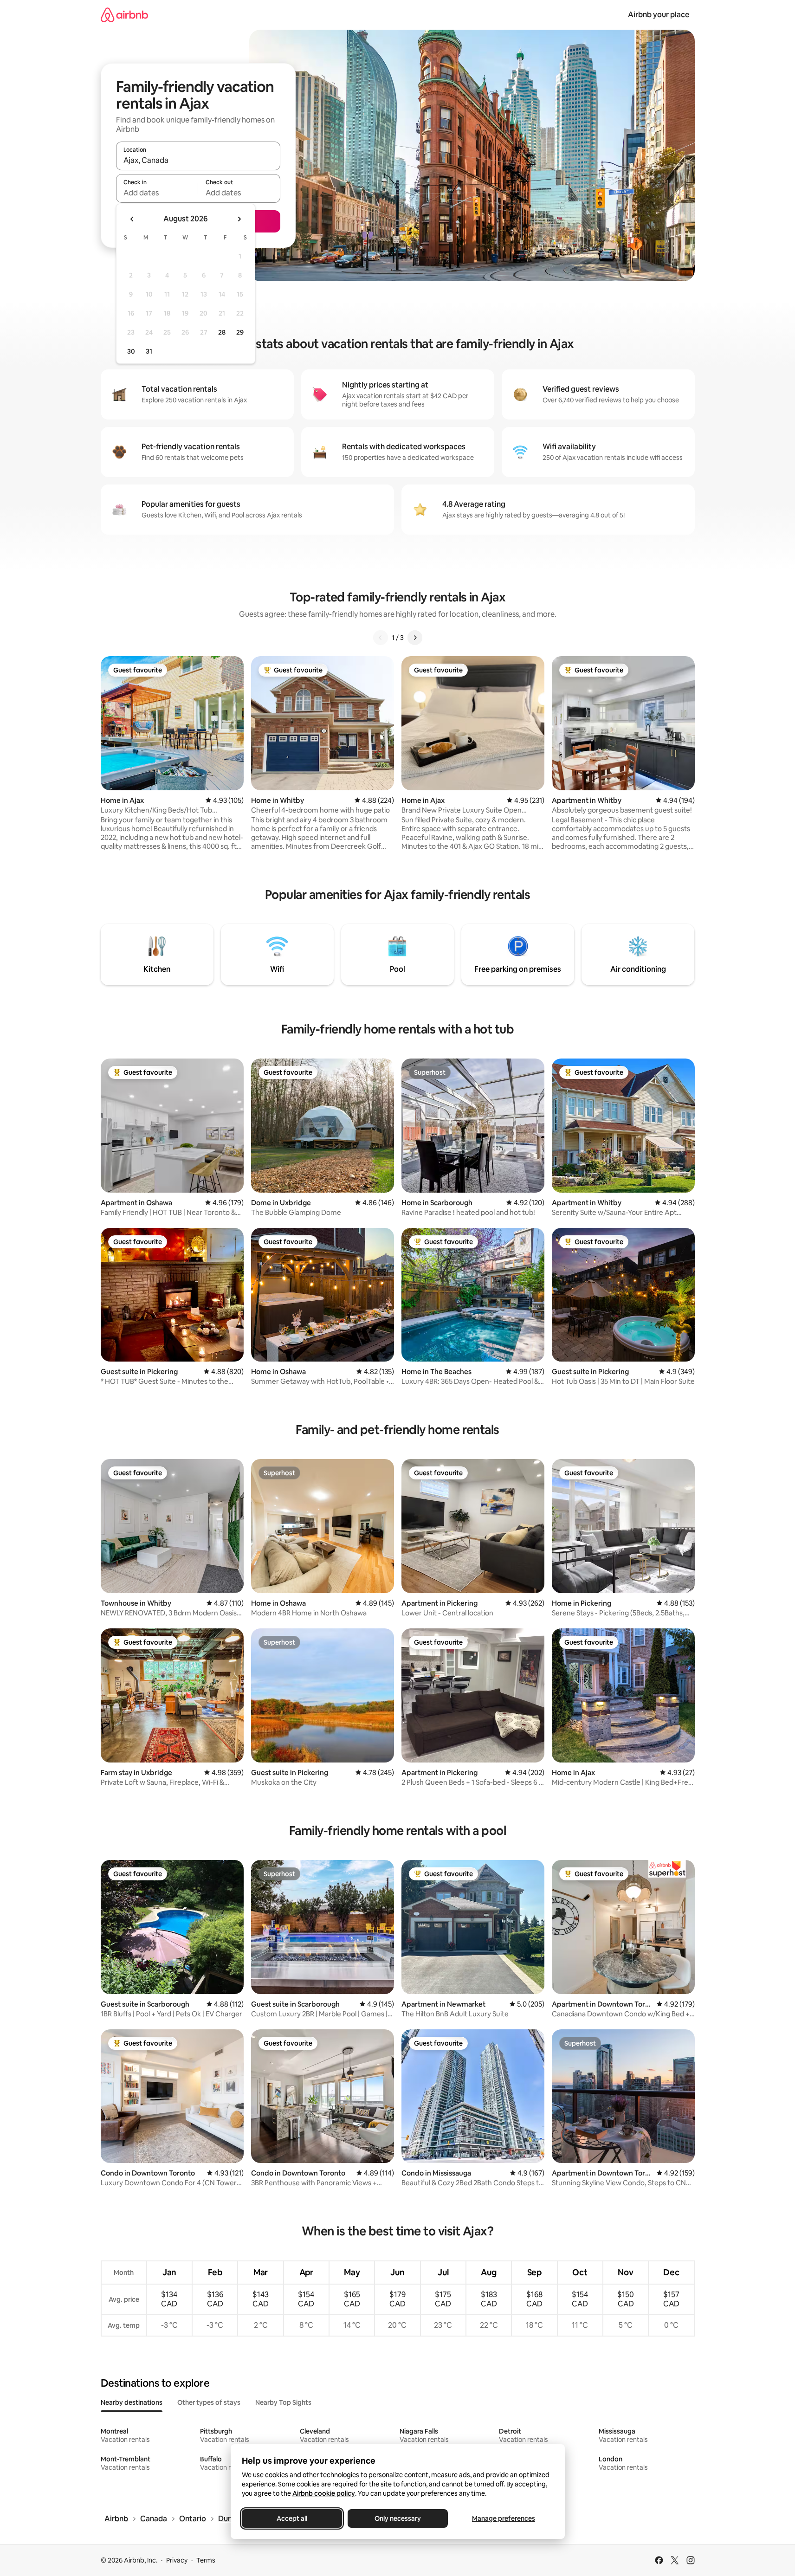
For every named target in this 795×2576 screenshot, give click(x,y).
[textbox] (157, 193)
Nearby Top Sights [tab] (283, 2402)
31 (149, 351)
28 (222, 332)
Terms (206, 2560)
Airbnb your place (659, 15)
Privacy (177, 2560)
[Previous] (381, 638)
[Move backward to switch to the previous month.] (132, 219)
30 (131, 351)
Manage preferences (504, 2518)
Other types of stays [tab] (209, 2402)
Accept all (292, 2518)
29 (240, 332)
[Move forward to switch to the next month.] (239, 219)
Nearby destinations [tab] (132, 2402)
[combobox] (198, 160)
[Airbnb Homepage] (124, 15)
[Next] (415, 638)
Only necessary (398, 2518)
